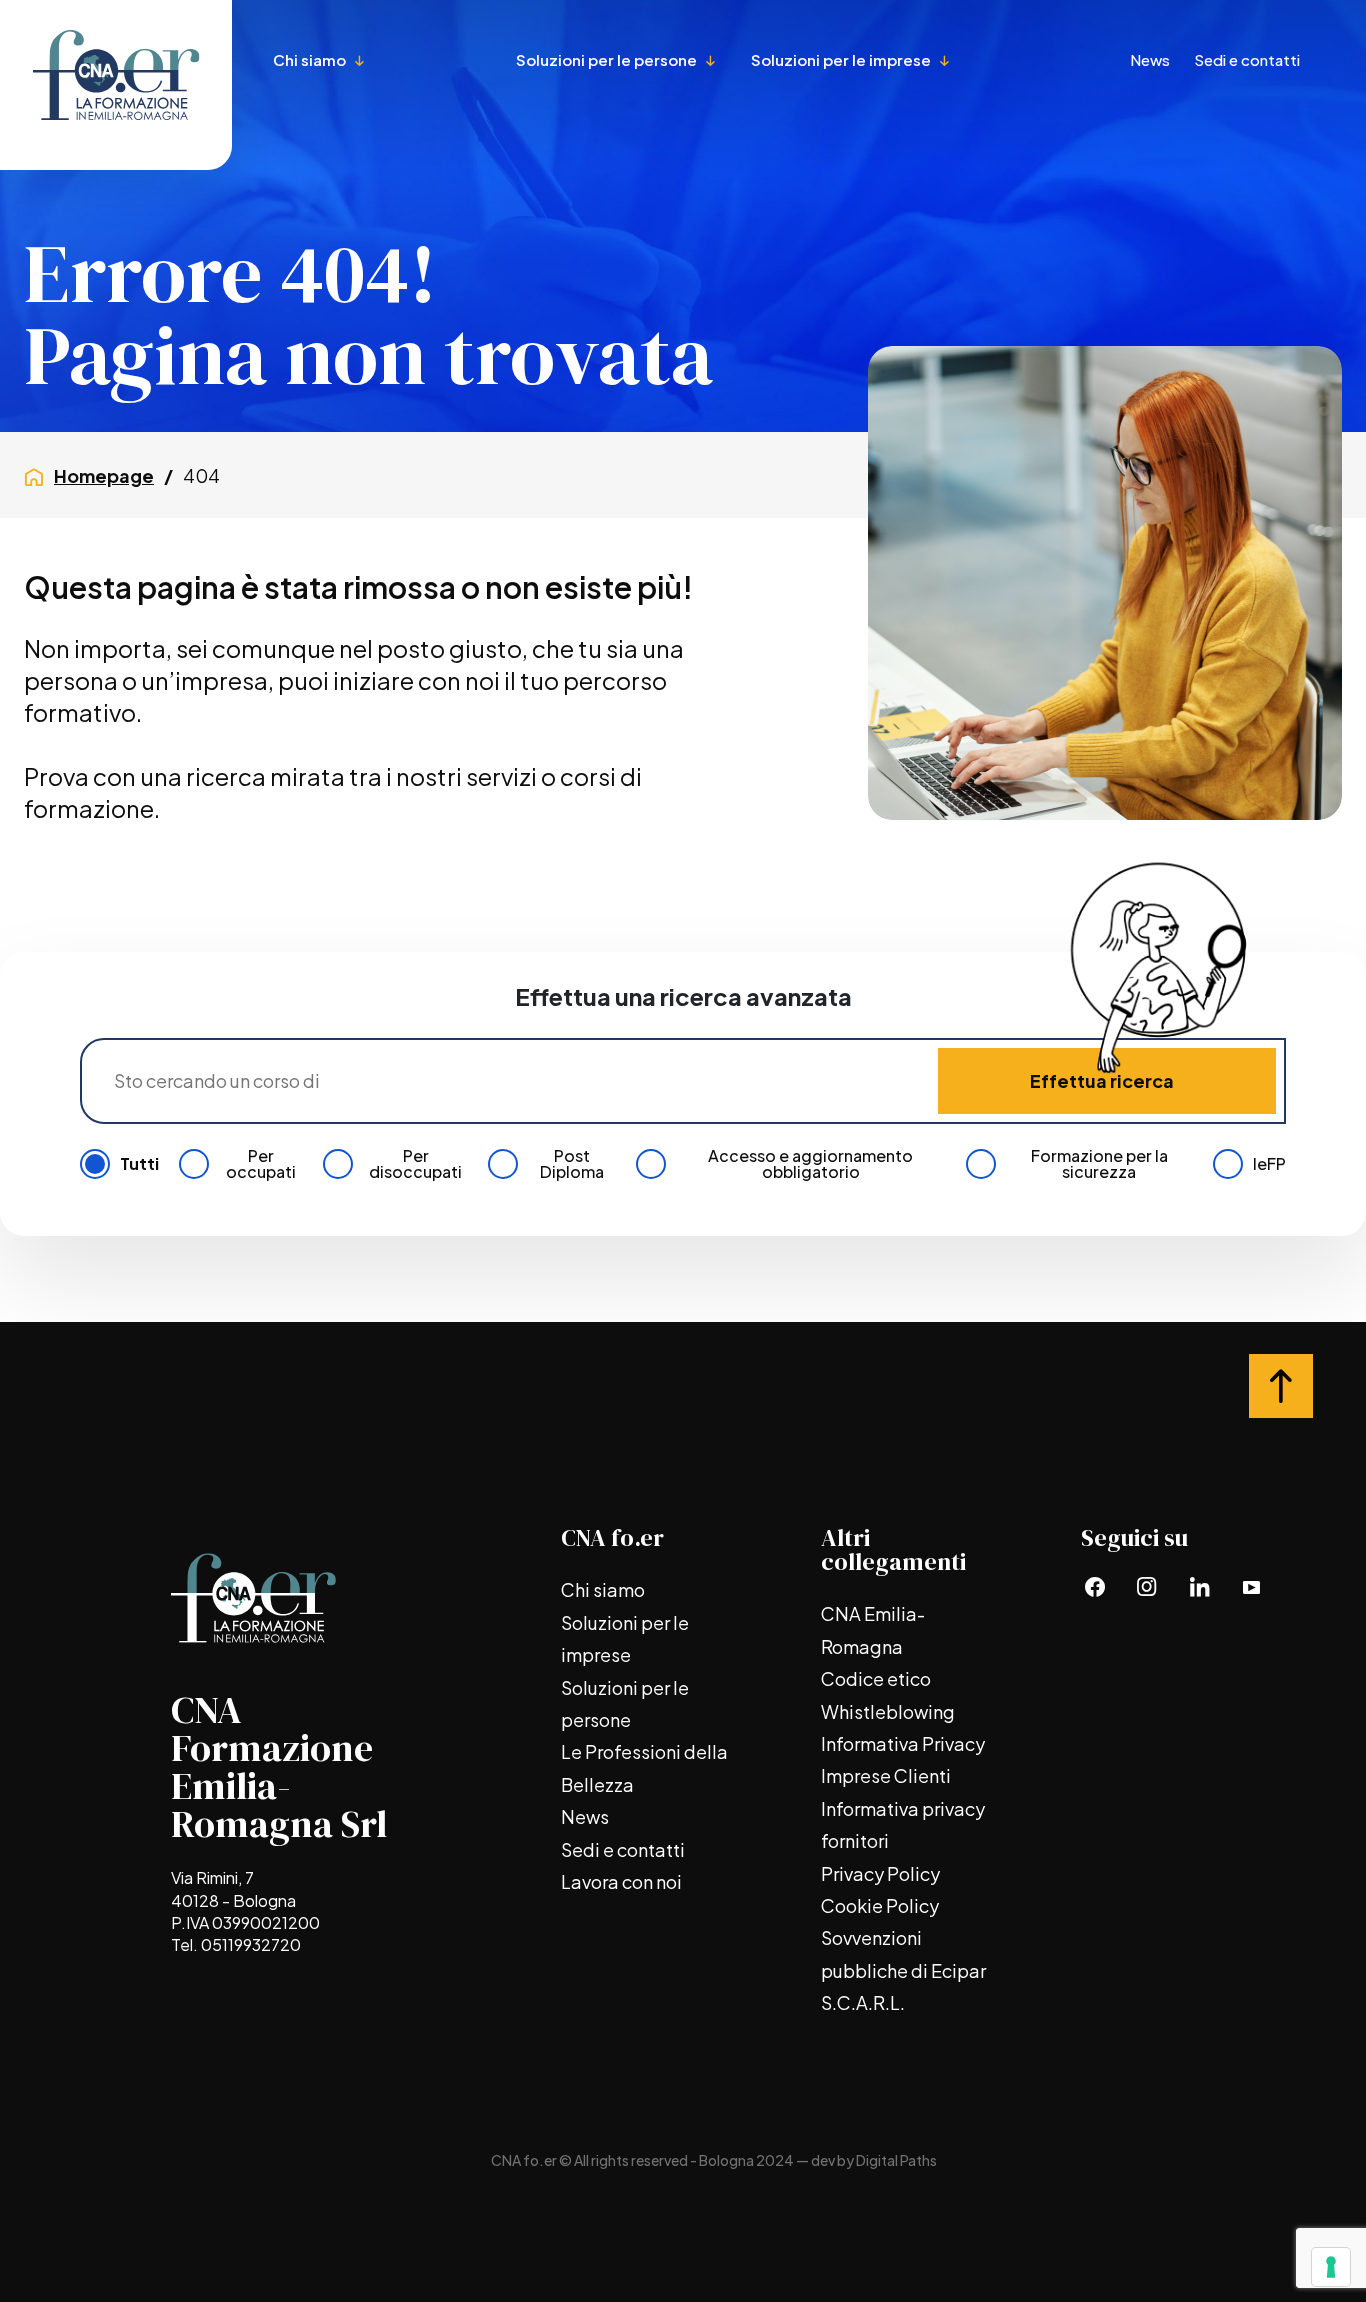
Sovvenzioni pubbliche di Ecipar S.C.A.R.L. (903, 1970)
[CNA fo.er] (116, 85)
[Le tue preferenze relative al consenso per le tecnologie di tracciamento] (1331, 2267)
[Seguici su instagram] (1147, 1586)
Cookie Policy (880, 1905)
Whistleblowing (888, 1711)
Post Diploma (572, 1164)
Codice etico (876, 1678)
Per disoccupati (415, 1164)
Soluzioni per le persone (608, 59)
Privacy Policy (880, 1873)
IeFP (1269, 1164)
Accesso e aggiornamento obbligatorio (810, 1164)
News (1150, 59)
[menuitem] (382, 143)
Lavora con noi (621, 1881)
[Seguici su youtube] (1251, 1586)
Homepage (104, 475)
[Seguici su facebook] (1095, 1586)
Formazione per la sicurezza (1099, 1164)
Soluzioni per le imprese (842, 59)
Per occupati (261, 1164)
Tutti (139, 1164)
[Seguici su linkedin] (1199, 1586)
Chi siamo (311, 59)
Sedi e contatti (1247, 59)
